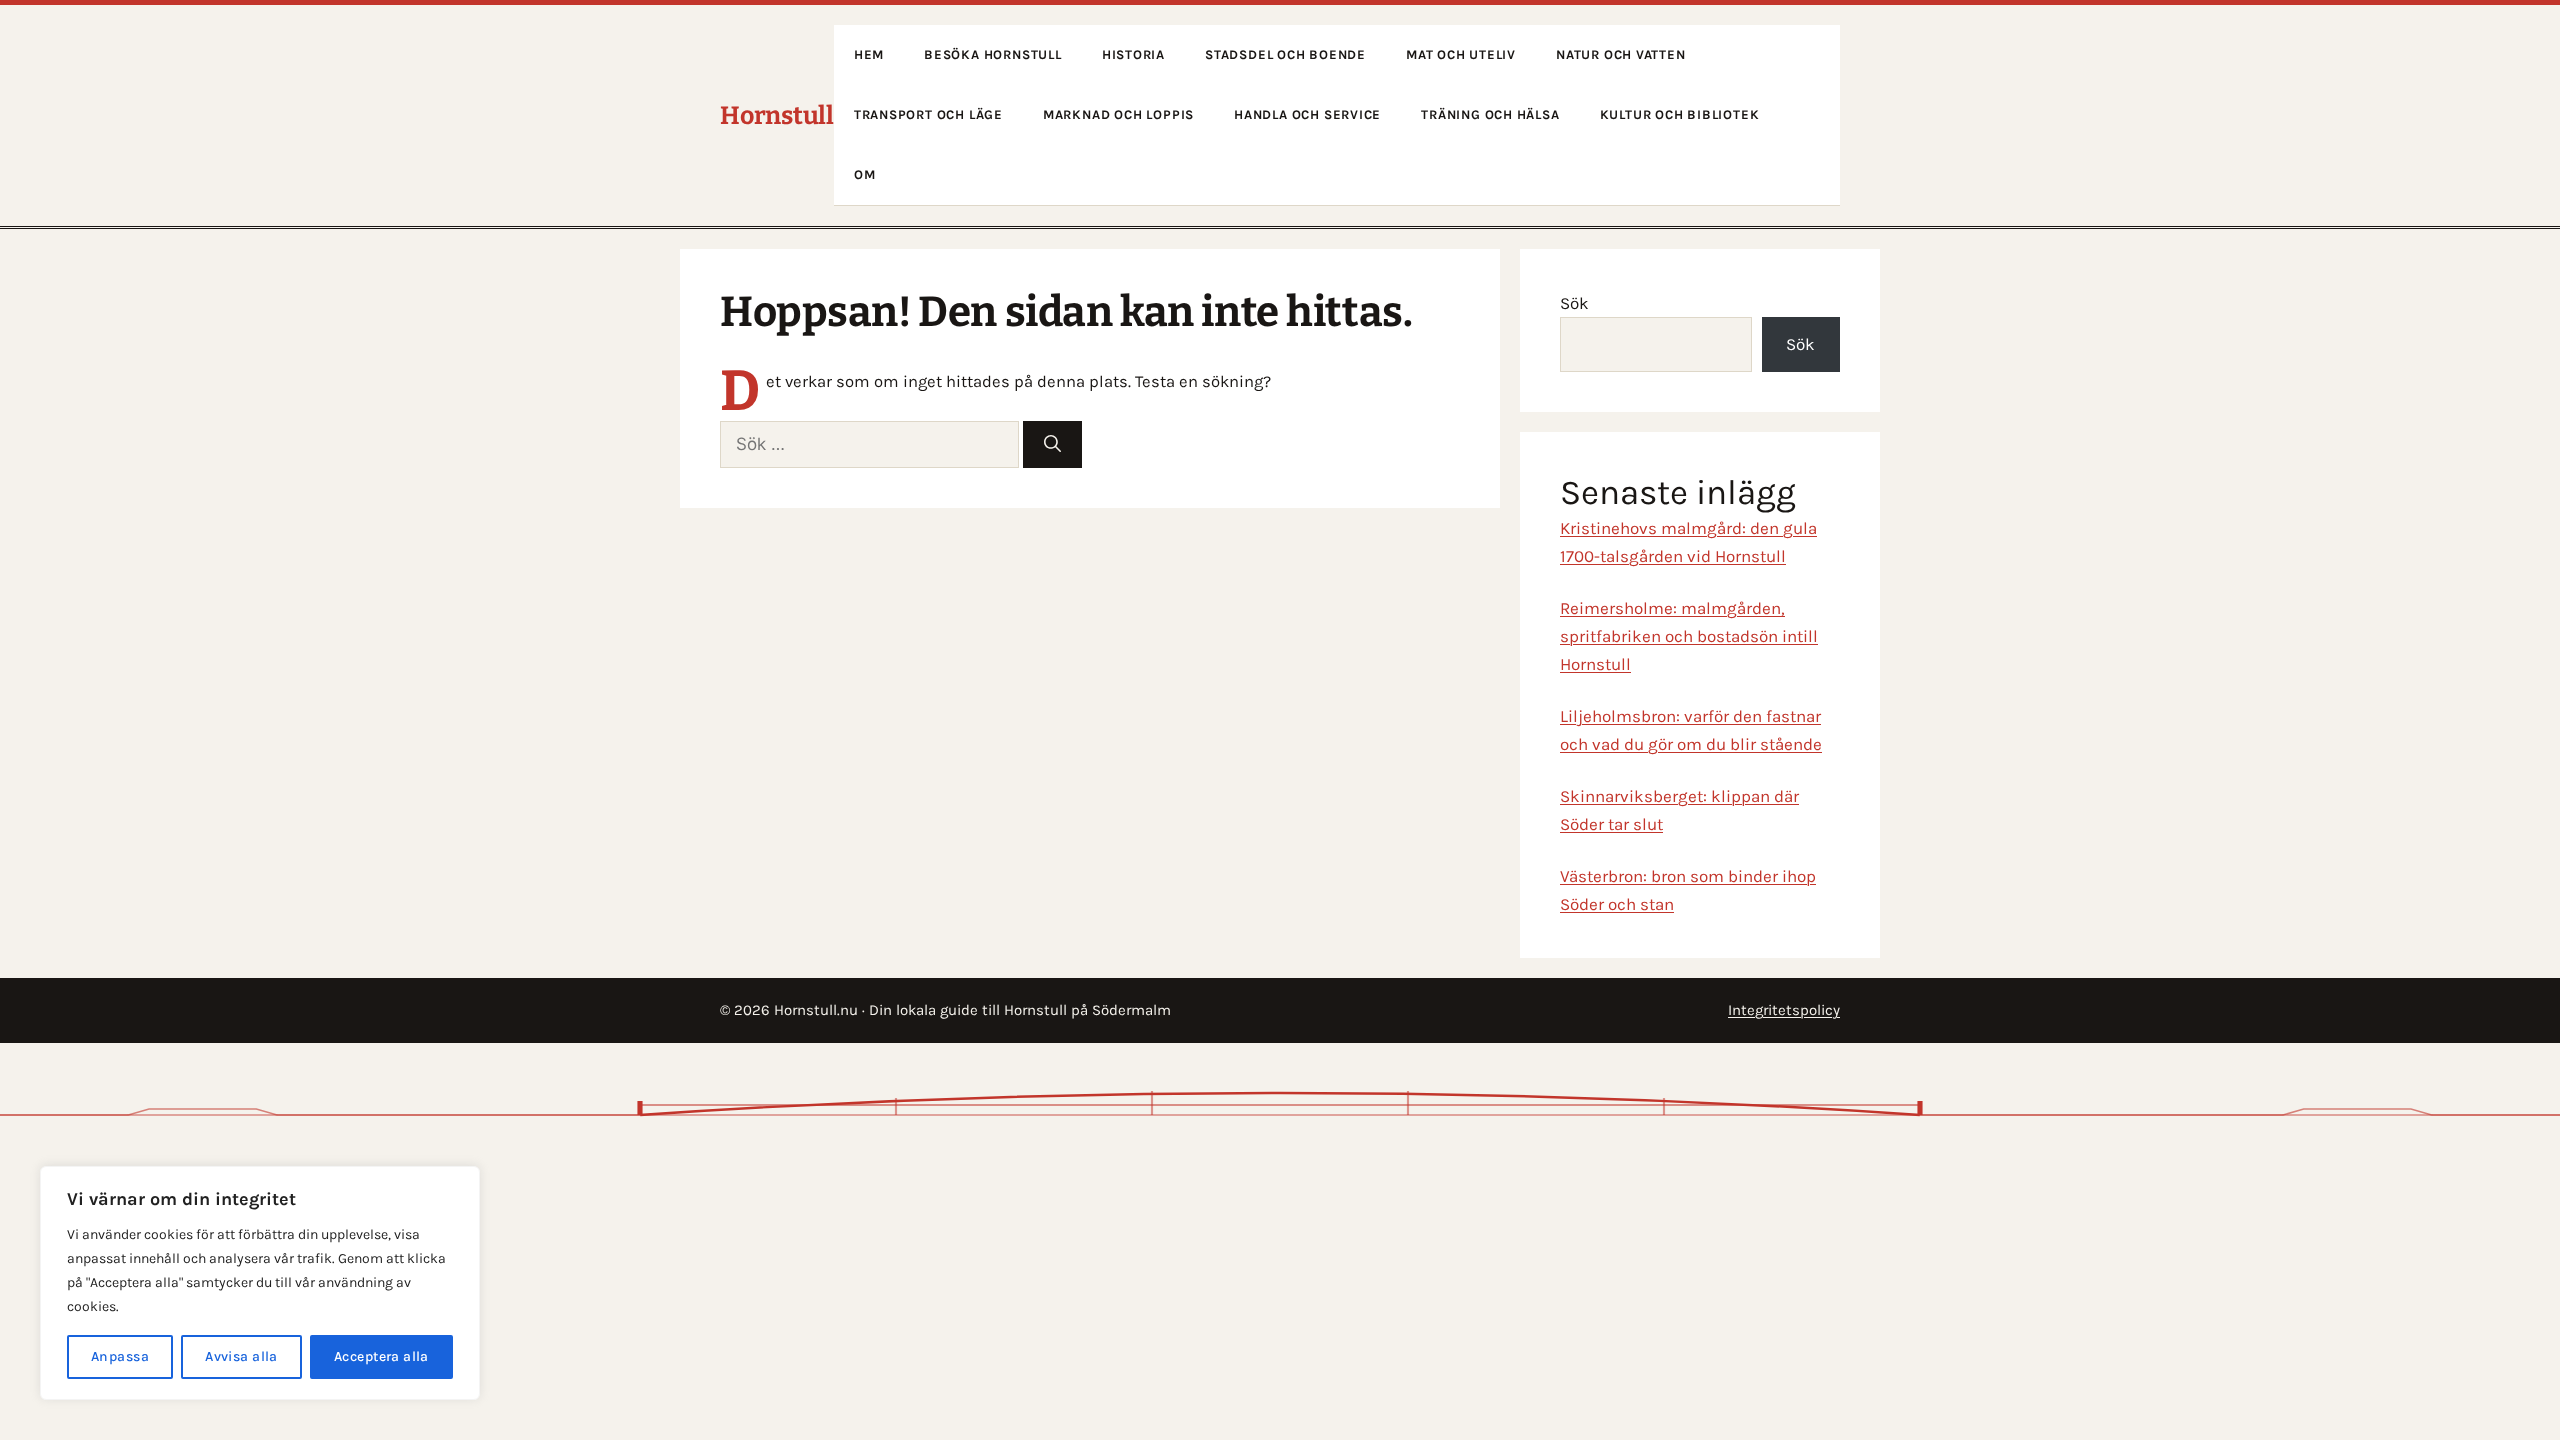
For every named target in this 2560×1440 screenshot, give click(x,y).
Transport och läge (928, 114)
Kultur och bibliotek (1680, 114)
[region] (260, 1283)
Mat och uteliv (1461, 54)
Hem (869, 54)
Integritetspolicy (1784, 1010)
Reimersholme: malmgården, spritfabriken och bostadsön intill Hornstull (1689, 636)
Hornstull (777, 116)
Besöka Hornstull (993, 54)
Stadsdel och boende (1285, 54)
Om (865, 174)
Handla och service (1307, 114)
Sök (1574, 303)
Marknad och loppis (1118, 114)
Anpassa (120, 1356)
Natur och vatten (1621, 54)
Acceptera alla (381, 1356)
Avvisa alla (241, 1356)
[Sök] (1052, 445)
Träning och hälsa (1490, 114)
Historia (1133, 54)
